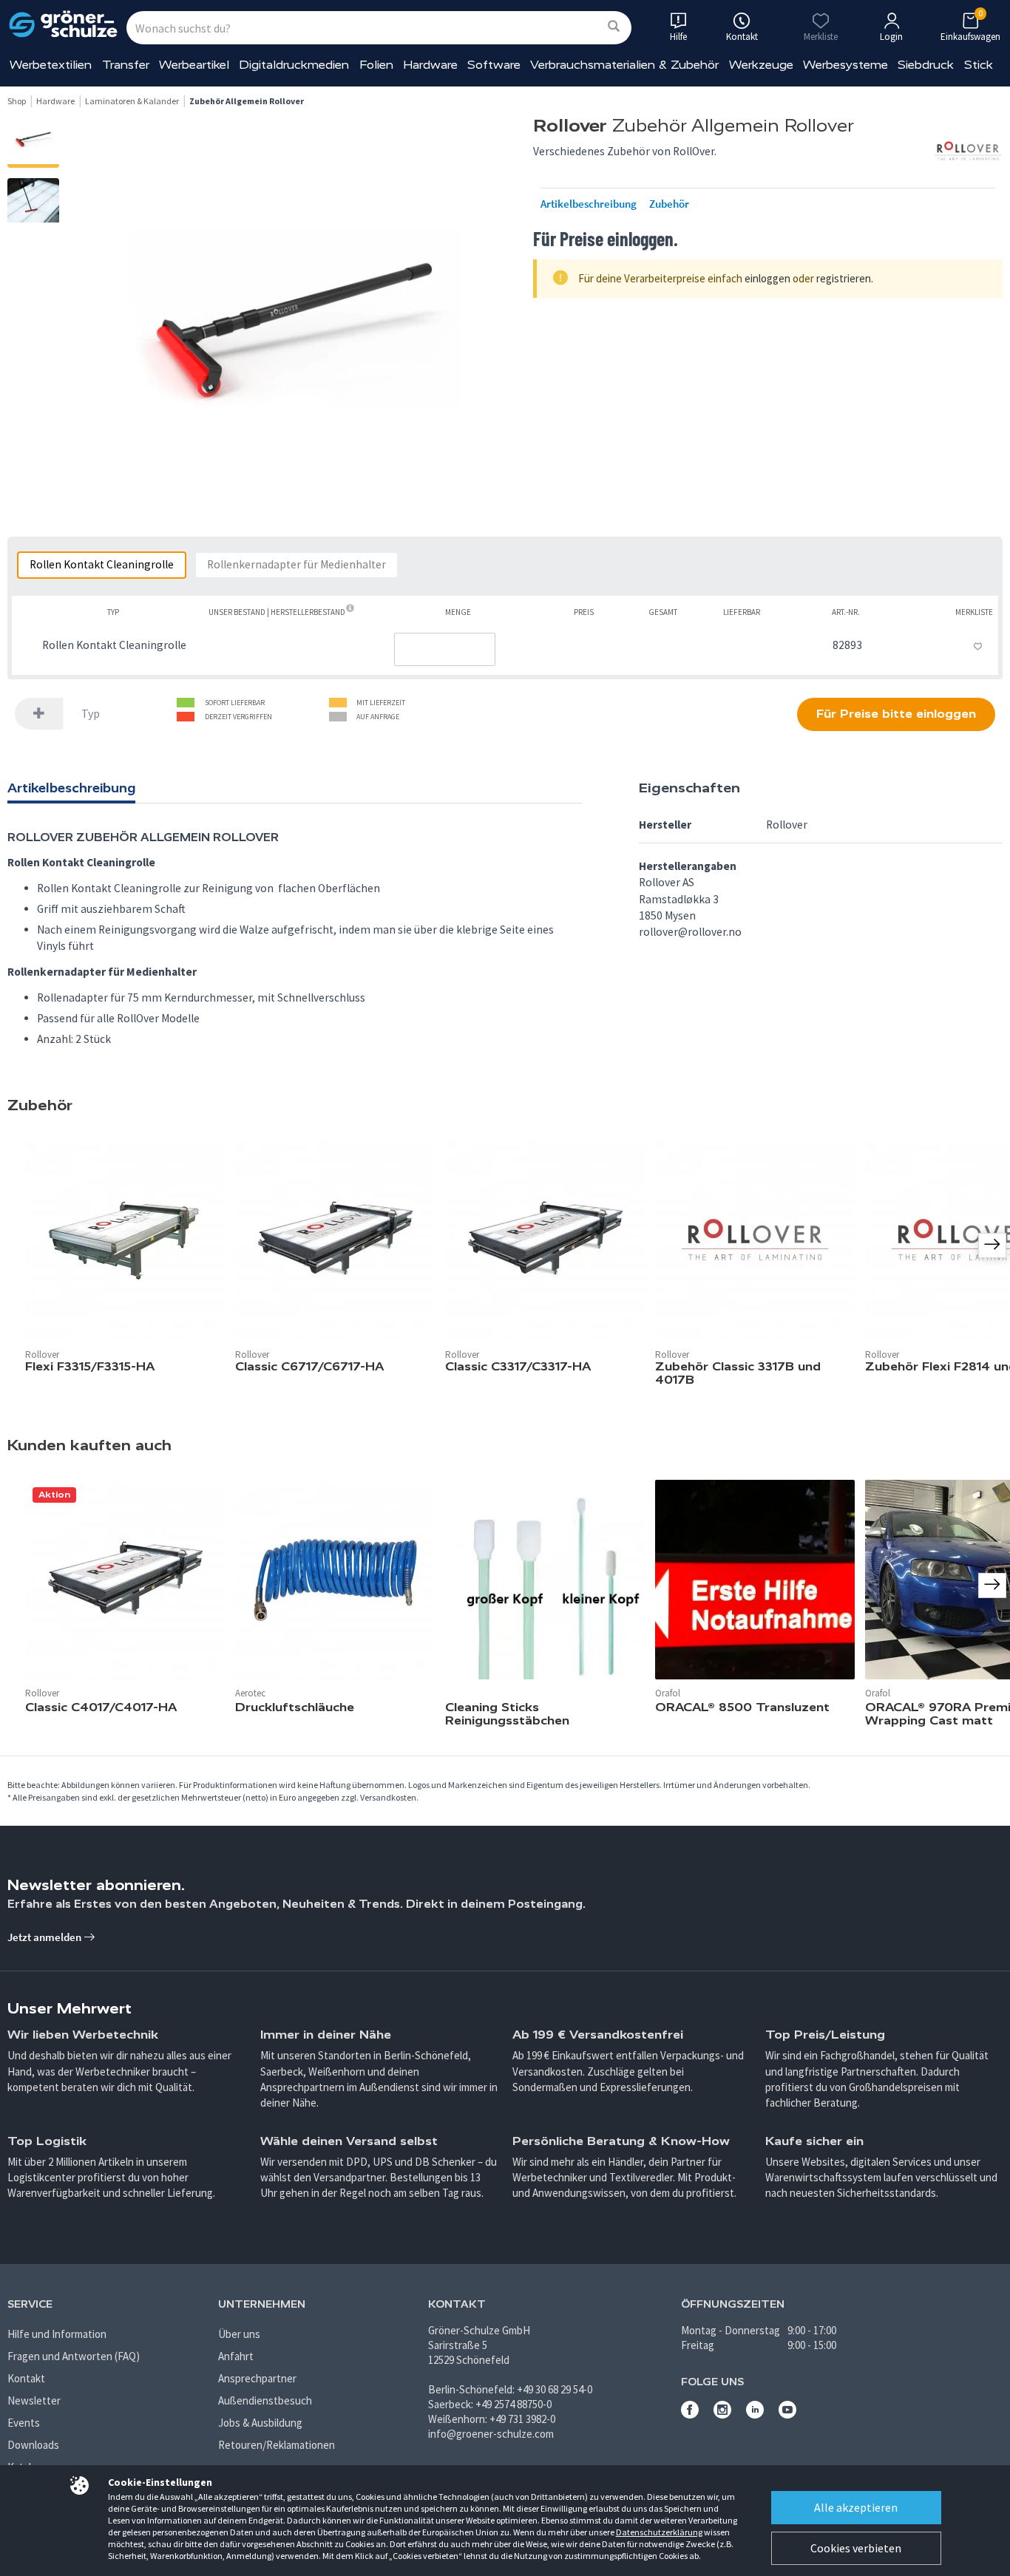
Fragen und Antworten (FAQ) (74, 2356)
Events (24, 2423)
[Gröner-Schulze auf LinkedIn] (755, 2414)
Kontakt (26, 2378)
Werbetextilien (51, 65)
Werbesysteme (845, 65)
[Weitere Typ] (39, 714)
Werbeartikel (194, 65)
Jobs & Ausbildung (260, 2423)
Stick (979, 65)
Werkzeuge (761, 65)
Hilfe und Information (57, 2334)
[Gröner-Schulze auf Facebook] (690, 2414)
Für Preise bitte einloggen (896, 714)
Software (494, 65)
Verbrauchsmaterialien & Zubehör (624, 65)
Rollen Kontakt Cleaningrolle (102, 564)
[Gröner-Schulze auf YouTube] (787, 2414)
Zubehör (669, 204)
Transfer (126, 65)
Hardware (430, 65)
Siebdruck (926, 65)
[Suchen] (614, 27)
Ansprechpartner (257, 2378)
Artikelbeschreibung (589, 204)
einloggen (767, 278)
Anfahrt (236, 2356)
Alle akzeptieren (856, 2507)
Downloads (33, 2445)
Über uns (239, 2334)
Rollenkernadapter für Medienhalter (296, 564)
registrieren (844, 278)
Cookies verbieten (856, 2548)
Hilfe (678, 37)
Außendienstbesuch (265, 2400)
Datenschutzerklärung (659, 2532)
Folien (376, 65)
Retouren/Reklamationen (277, 2445)
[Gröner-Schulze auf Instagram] (722, 2414)
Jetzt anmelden (45, 1937)
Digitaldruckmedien (294, 65)
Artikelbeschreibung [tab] (71, 788)
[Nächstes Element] (992, 1586)
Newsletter (34, 2400)
